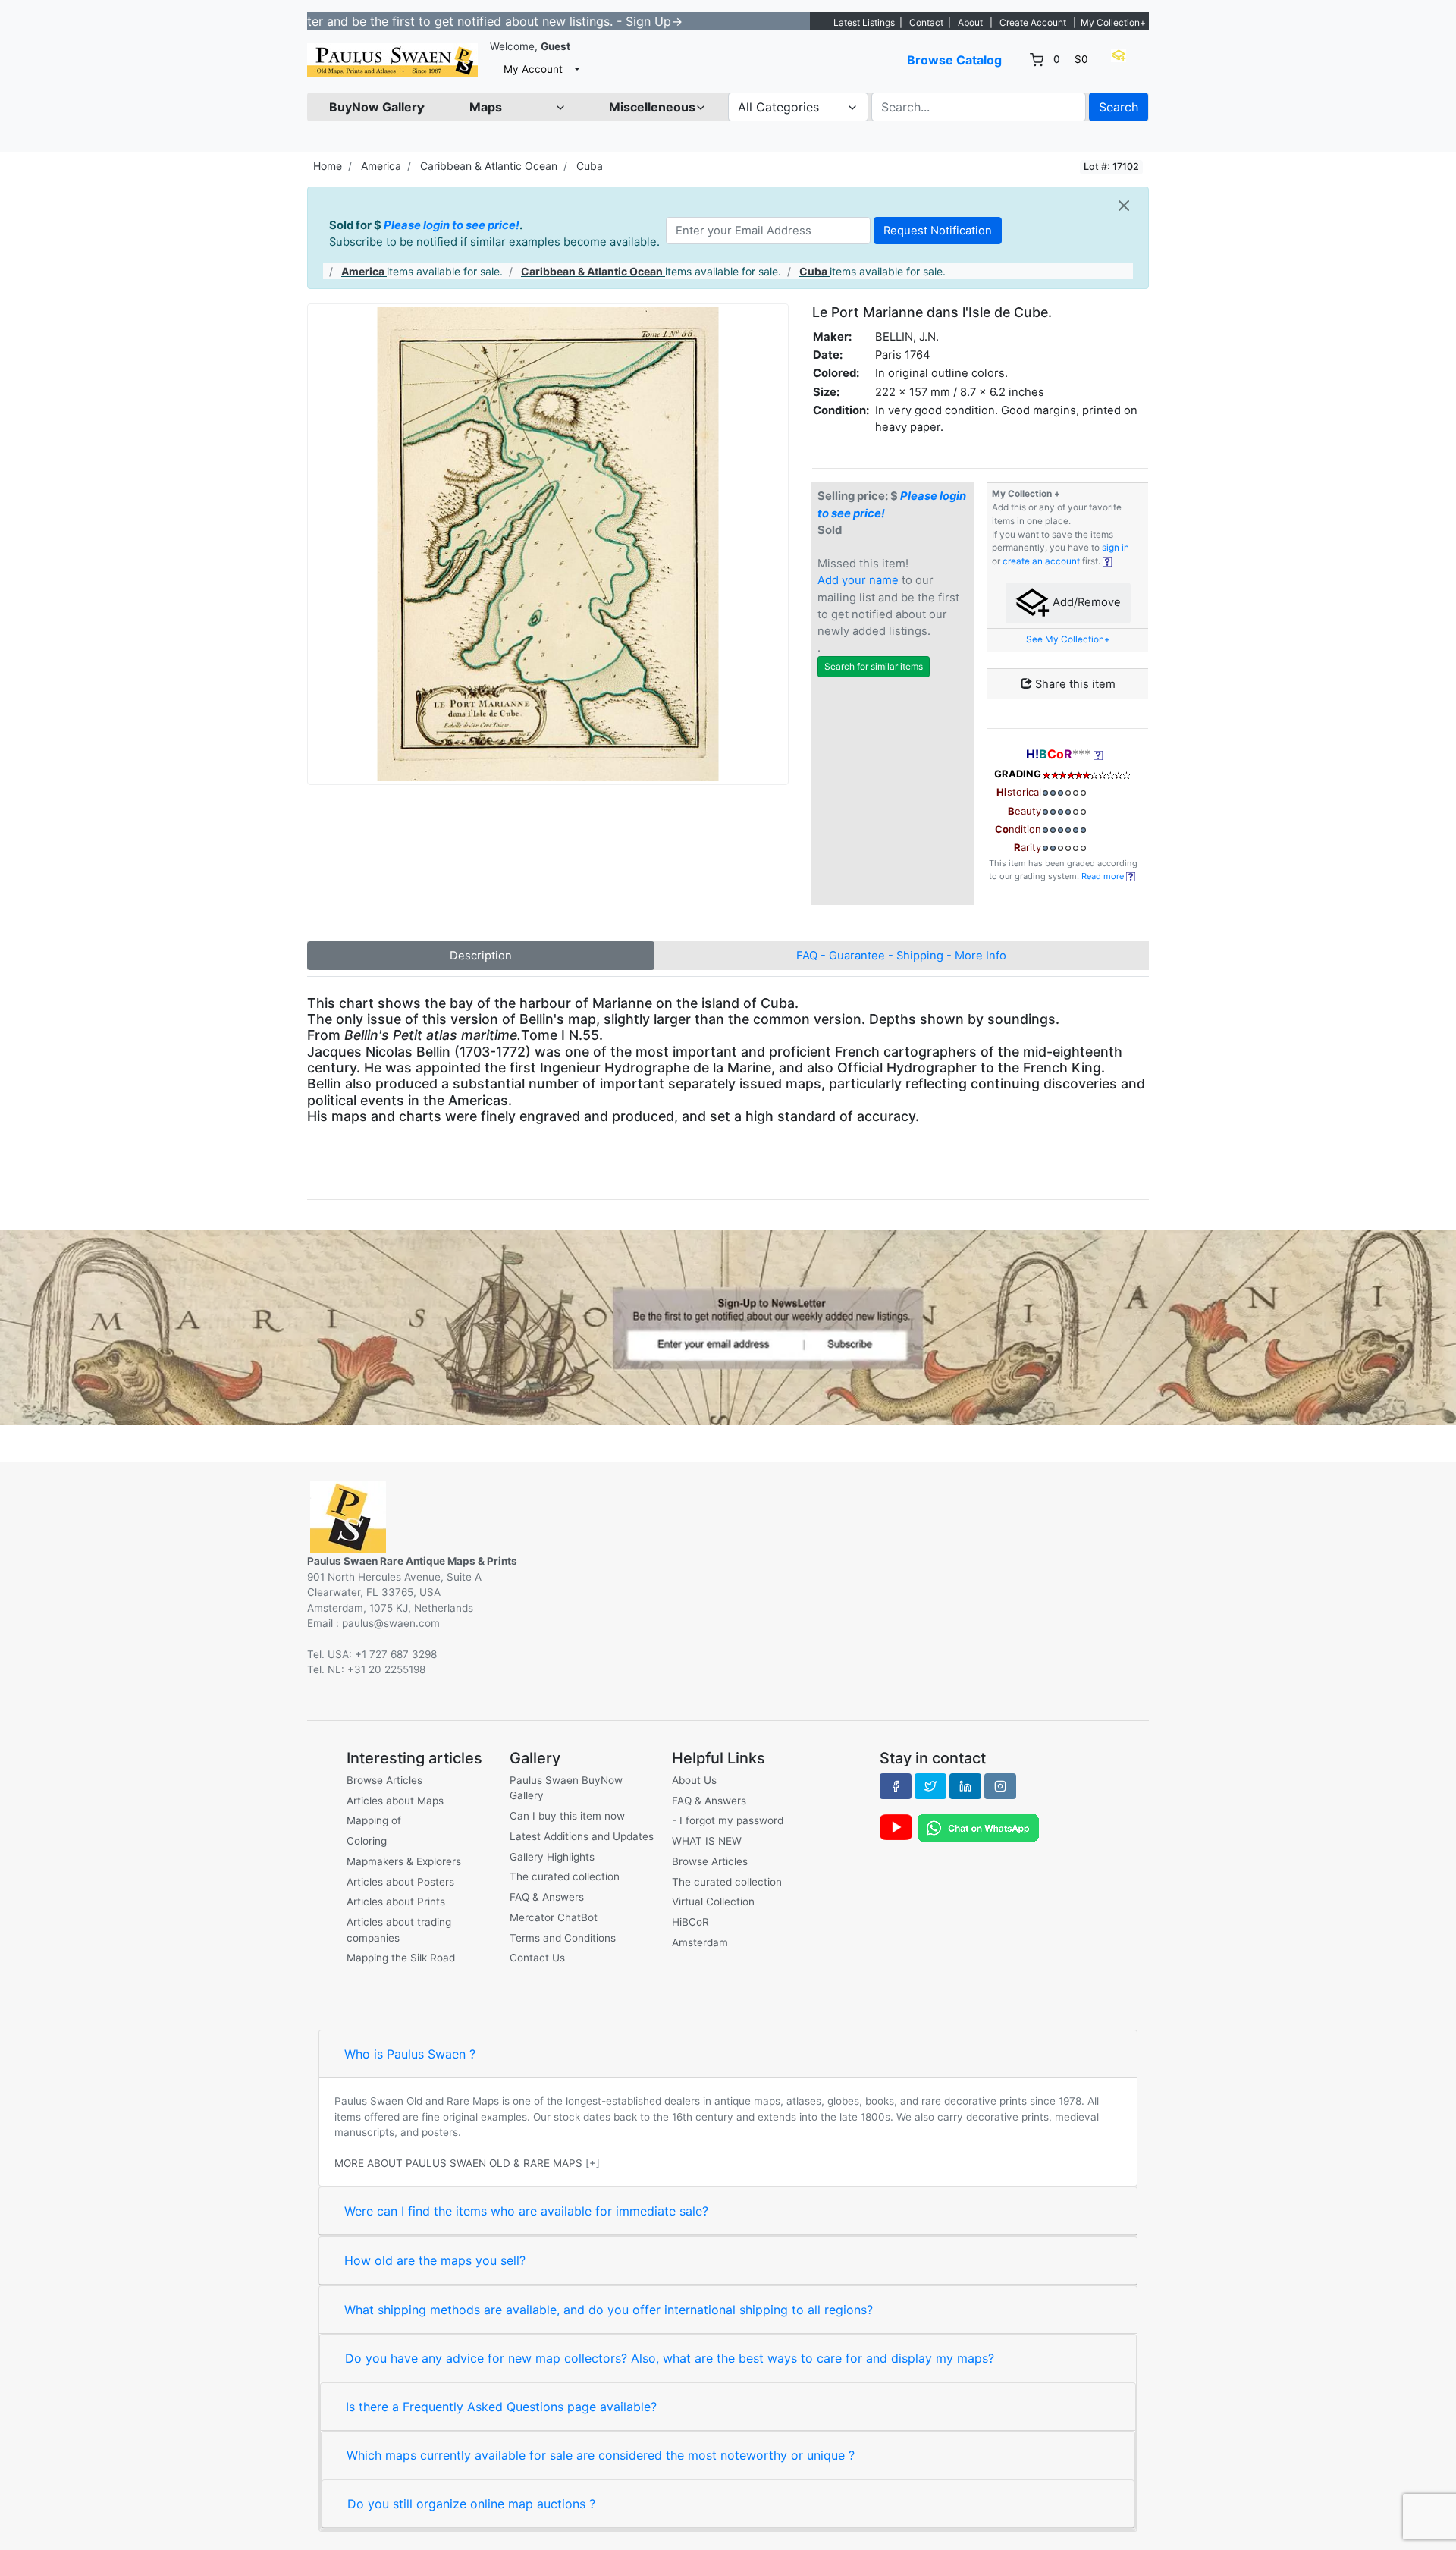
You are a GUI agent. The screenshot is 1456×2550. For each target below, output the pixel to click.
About (970, 22)
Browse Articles (384, 1780)
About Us (694, 1780)
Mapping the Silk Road (401, 1958)
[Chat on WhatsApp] (978, 1827)
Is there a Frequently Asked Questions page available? (501, 2407)
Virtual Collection (713, 1902)
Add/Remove (1085, 602)
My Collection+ (1113, 22)
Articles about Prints (396, 1902)
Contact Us (537, 1958)
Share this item (1074, 684)
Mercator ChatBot (554, 1917)
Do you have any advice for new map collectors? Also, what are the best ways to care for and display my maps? (670, 2358)
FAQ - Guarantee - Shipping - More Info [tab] (901, 956)
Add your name (858, 580)
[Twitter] (930, 1786)
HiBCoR (690, 1922)
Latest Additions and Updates (582, 1836)
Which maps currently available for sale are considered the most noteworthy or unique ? (601, 2455)
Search (1119, 107)
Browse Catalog (954, 60)
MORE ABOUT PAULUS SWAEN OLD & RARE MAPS (458, 2163)
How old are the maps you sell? (435, 2260)
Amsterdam (700, 1942)
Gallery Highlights (552, 1857)
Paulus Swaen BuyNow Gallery (566, 1788)
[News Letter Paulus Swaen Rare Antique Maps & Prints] (728, 1327)
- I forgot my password (728, 1820)
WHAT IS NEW (707, 1841)
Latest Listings (864, 22)
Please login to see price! (452, 225)
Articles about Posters (400, 1882)
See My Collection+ (1068, 639)
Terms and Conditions (563, 1938)
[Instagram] (1000, 1786)
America (381, 166)
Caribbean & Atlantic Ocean (489, 166)
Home (328, 166)
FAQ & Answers (547, 1897)
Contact (926, 22)
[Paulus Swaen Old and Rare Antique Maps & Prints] (392, 60)
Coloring (367, 1841)
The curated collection (565, 1876)
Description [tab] (481, 956)
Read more (1104, 876)
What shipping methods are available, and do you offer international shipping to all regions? (609, 2310)
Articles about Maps (395, 1801)
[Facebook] (896, 1786)
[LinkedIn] (965, 1786)
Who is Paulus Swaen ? (410, 2054)
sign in (1116, 548)
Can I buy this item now (567, 1816)
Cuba (590, 166)
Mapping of (374, 1820)
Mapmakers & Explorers (404, 1861)
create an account (1041, 561)
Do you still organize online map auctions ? (471, 2504)
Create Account (1033, 22)
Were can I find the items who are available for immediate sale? (526, 2211)
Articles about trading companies (399, 1930)
